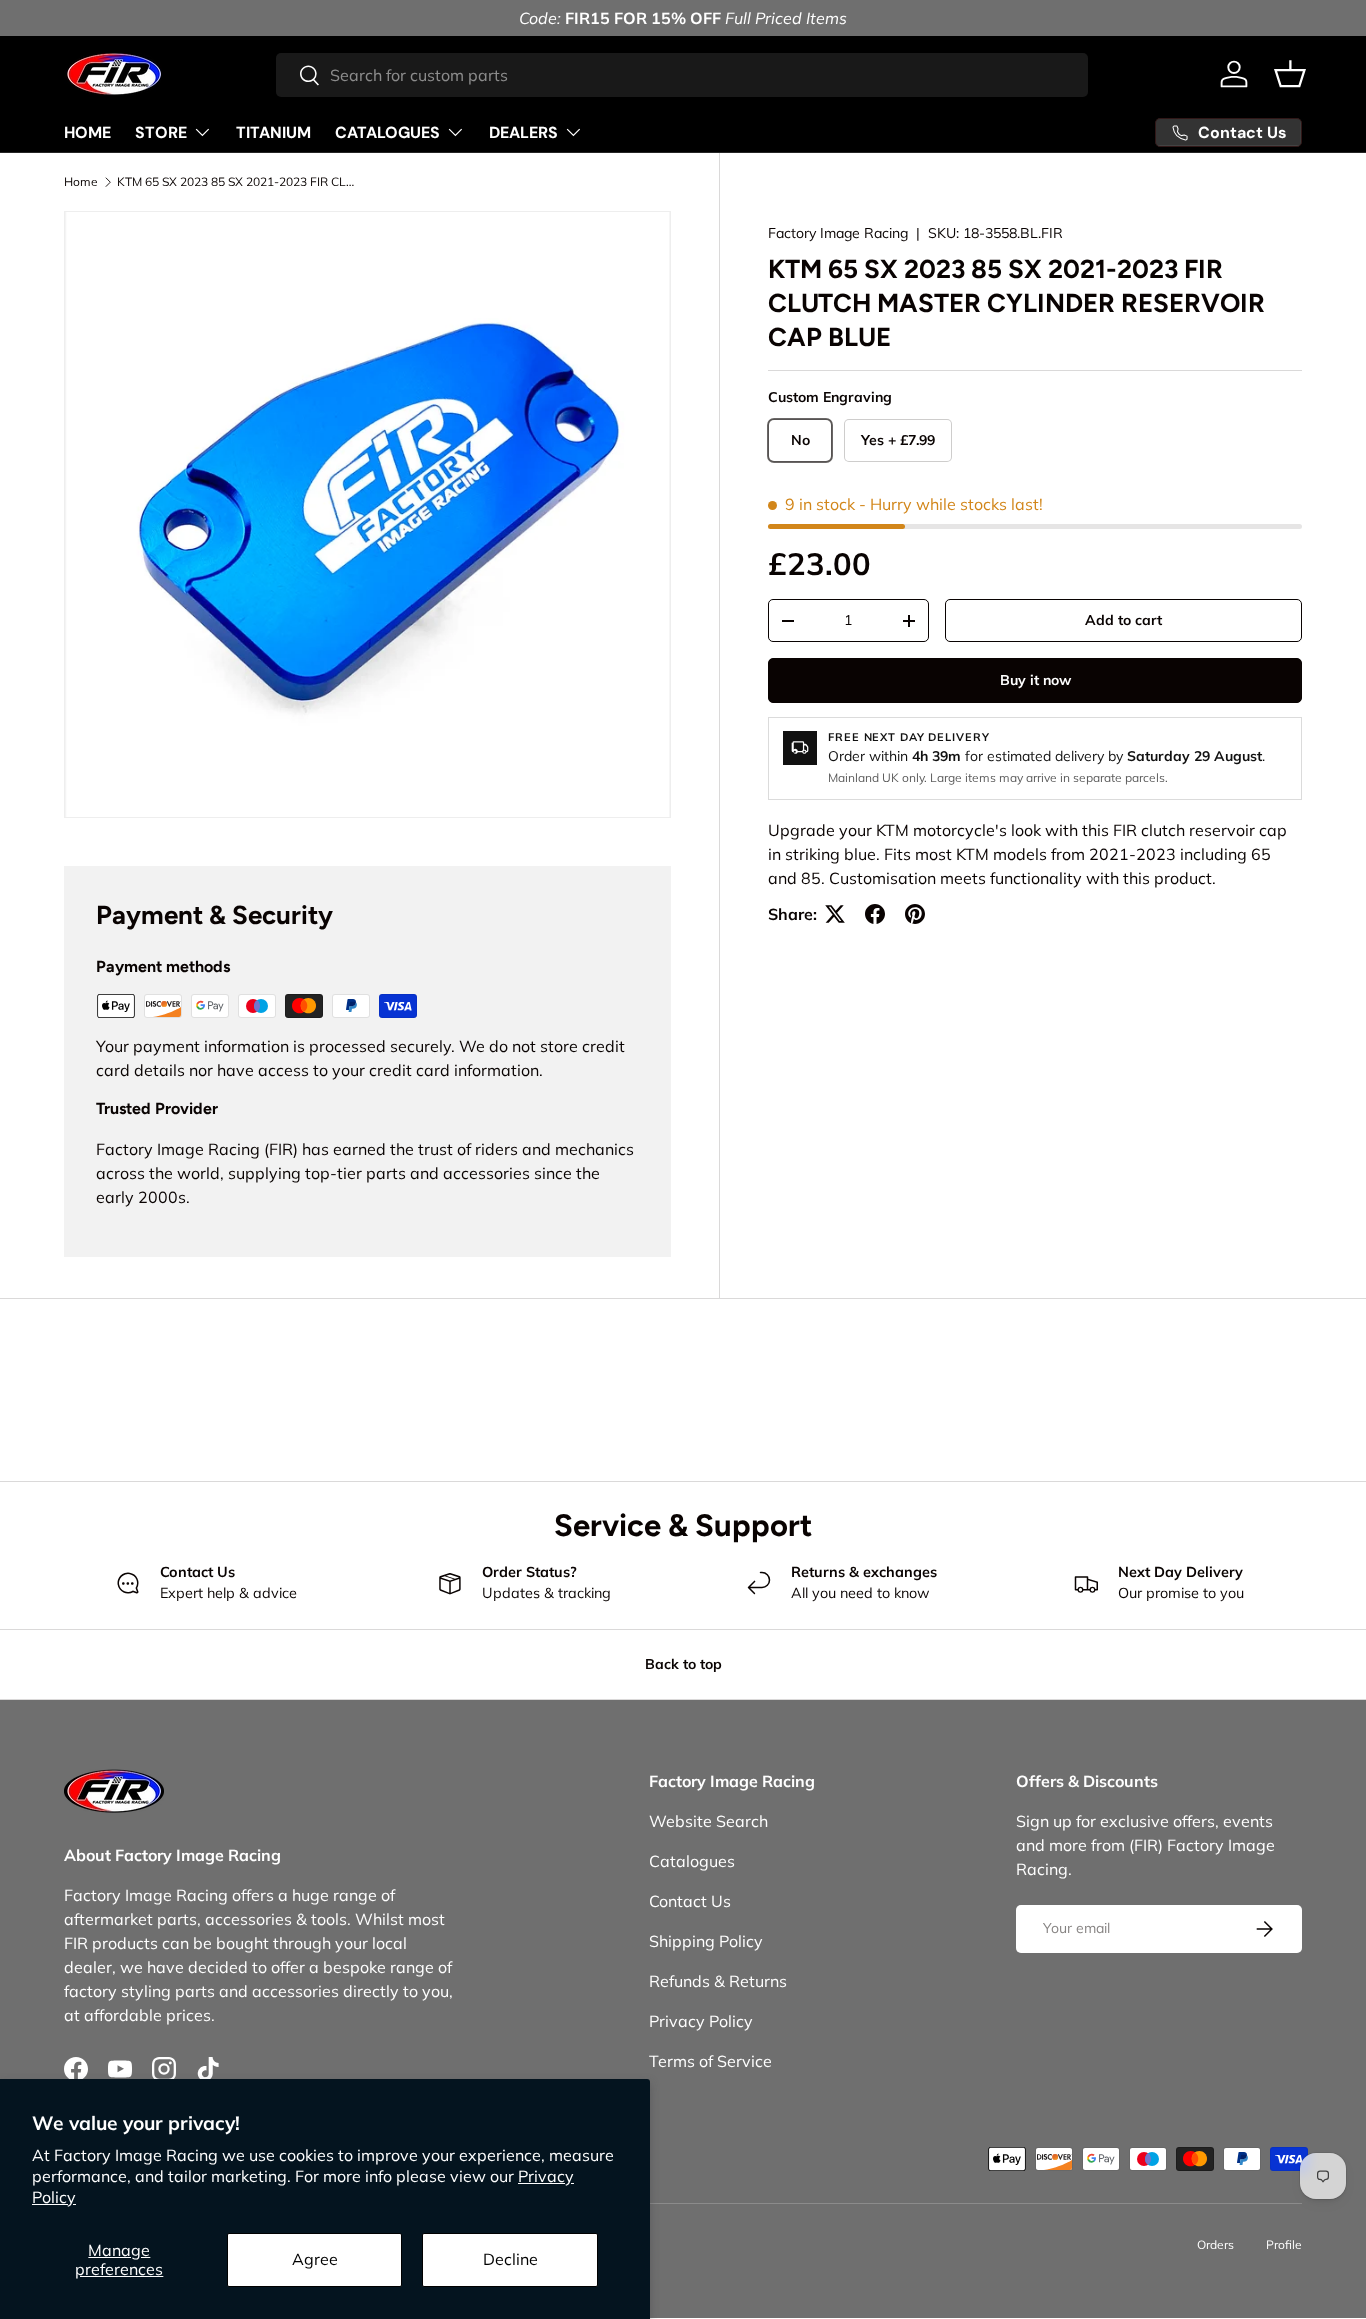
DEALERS (523, 132)
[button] (1290, 74)
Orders (1215, 2244)
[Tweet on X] (835, 914)
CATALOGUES (387, 132)
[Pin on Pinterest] (915, 914)
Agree (315, 2259)
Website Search (708, 1821)
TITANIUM (273, 132)
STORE (161, 132)
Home (81, 182)
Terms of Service (710, 2061)
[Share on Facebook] (875, 914)
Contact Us (690, 1901)
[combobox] (682, 75)
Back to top (683, 1664)
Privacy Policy (701, 2021)
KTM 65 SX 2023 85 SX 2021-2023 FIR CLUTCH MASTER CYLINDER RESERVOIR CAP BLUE (237, 182)
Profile (1284, 2244)
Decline (510, 2259)
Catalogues (692, 1861)
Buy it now (1035, 680)
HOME (87, 132)
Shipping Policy (706, 1941)
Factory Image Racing (838, 233)
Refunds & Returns (718, 1981)
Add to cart (1123, 620)
